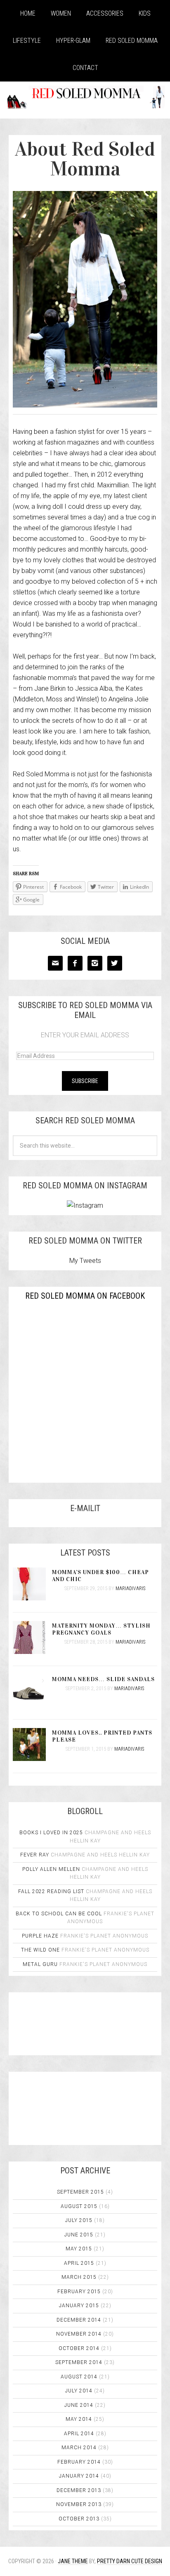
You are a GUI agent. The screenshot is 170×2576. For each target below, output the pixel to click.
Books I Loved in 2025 (51, 1833)
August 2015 (79, 2206)
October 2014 (79, 2348)
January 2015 (79, 2306)
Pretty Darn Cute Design (130, 2561)
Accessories (105, 13)
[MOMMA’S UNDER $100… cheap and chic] (32, 1585)
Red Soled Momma (132, 41)
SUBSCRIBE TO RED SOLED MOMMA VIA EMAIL (85, 1010)
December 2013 (79, 2490)
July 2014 (79, 2391)
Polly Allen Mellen (51, 1869)
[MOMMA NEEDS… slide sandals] (32, 1692)
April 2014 (79, 2434)
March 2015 (79, 2277)
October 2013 (79, 2519)
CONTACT (85, 68)
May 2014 (79, 2419)
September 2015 (80, 2192)
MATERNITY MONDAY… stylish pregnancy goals (101, 1629)
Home (28, 13)
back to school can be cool (59, 1914)
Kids (145, 13)
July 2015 (79, 2220)
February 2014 (79, 2462)
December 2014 (79, 2320)
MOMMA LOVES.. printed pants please (102, 1736)
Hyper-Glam (73, 41)
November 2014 (79, 2334)
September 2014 (79, 2362)
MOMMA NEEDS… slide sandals (103, 1679)
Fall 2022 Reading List (51, 1891)
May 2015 (79, 2249)
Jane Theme (73, 2561)
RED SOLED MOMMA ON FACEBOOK (85, 1296)
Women (61, 13)
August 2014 (79, 2377)
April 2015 (79, 2263)
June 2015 (79, 2235)
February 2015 (79, 2292)
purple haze (40, 1936)
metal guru (40, 1964)
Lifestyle (27, 41)
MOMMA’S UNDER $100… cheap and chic (100, 1576)
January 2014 (79, 2476)
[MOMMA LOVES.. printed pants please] (32, 1745)
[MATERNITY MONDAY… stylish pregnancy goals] (32, 1638)
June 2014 (79, 2405)
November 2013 (79, 2504)
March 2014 (79, 2448)
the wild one (40, 1950)
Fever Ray (35, 1855)
